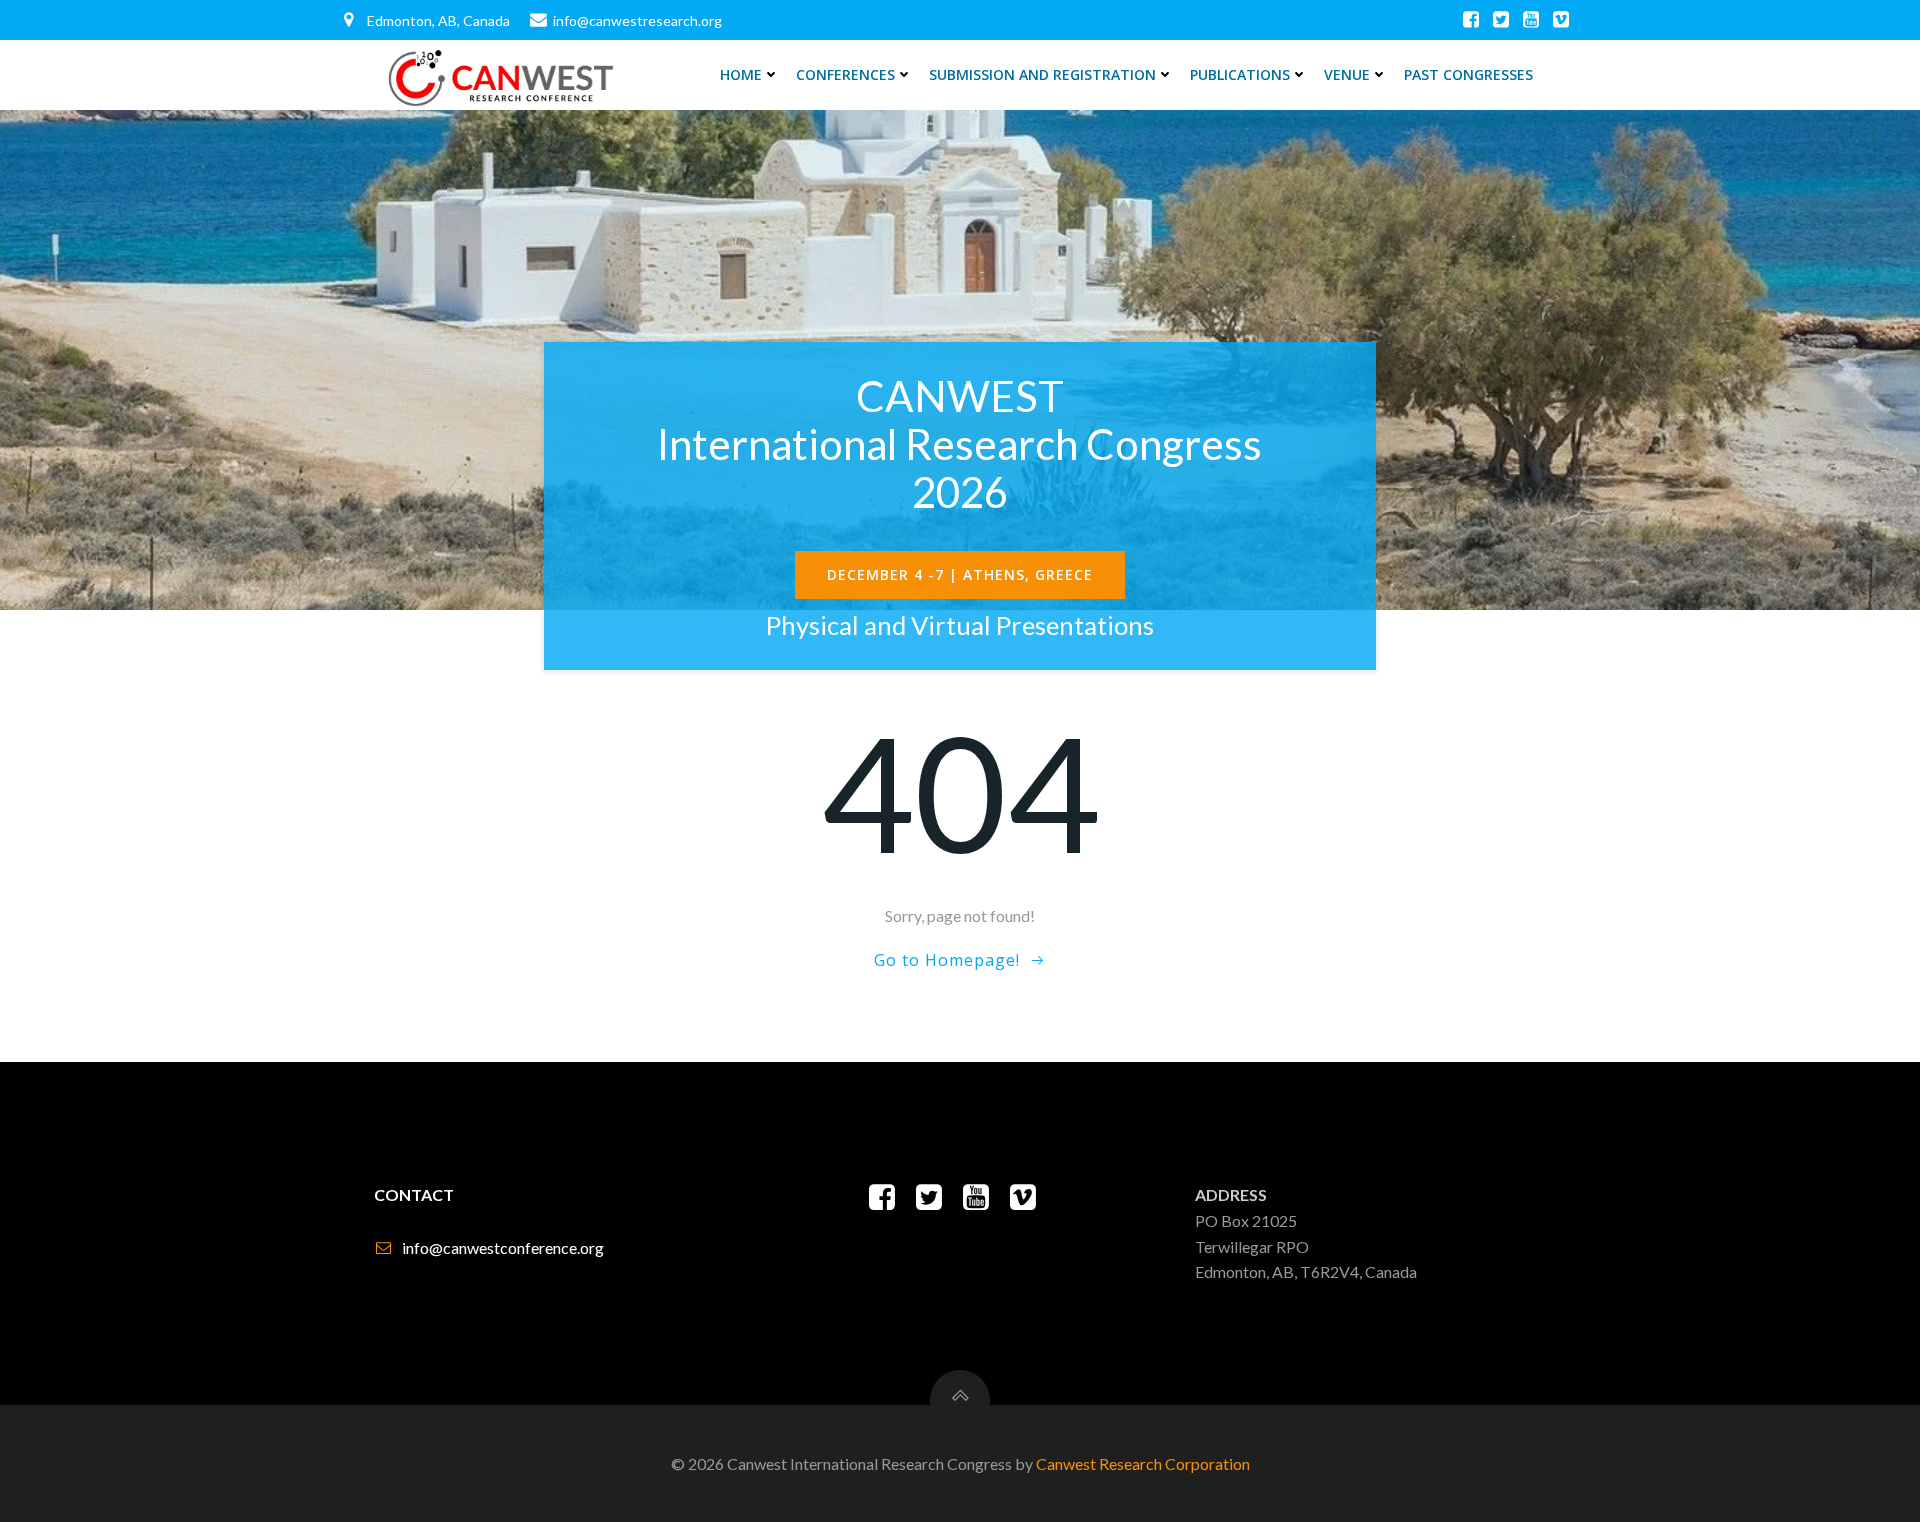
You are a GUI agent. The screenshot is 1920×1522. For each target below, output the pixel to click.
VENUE (1347, 74)
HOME (741, 74)
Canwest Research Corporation (1143, 1463)
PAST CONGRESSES (1468, 74)
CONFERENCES (845, 74)
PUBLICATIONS (1240, 74)
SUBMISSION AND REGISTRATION (1042, 74)
